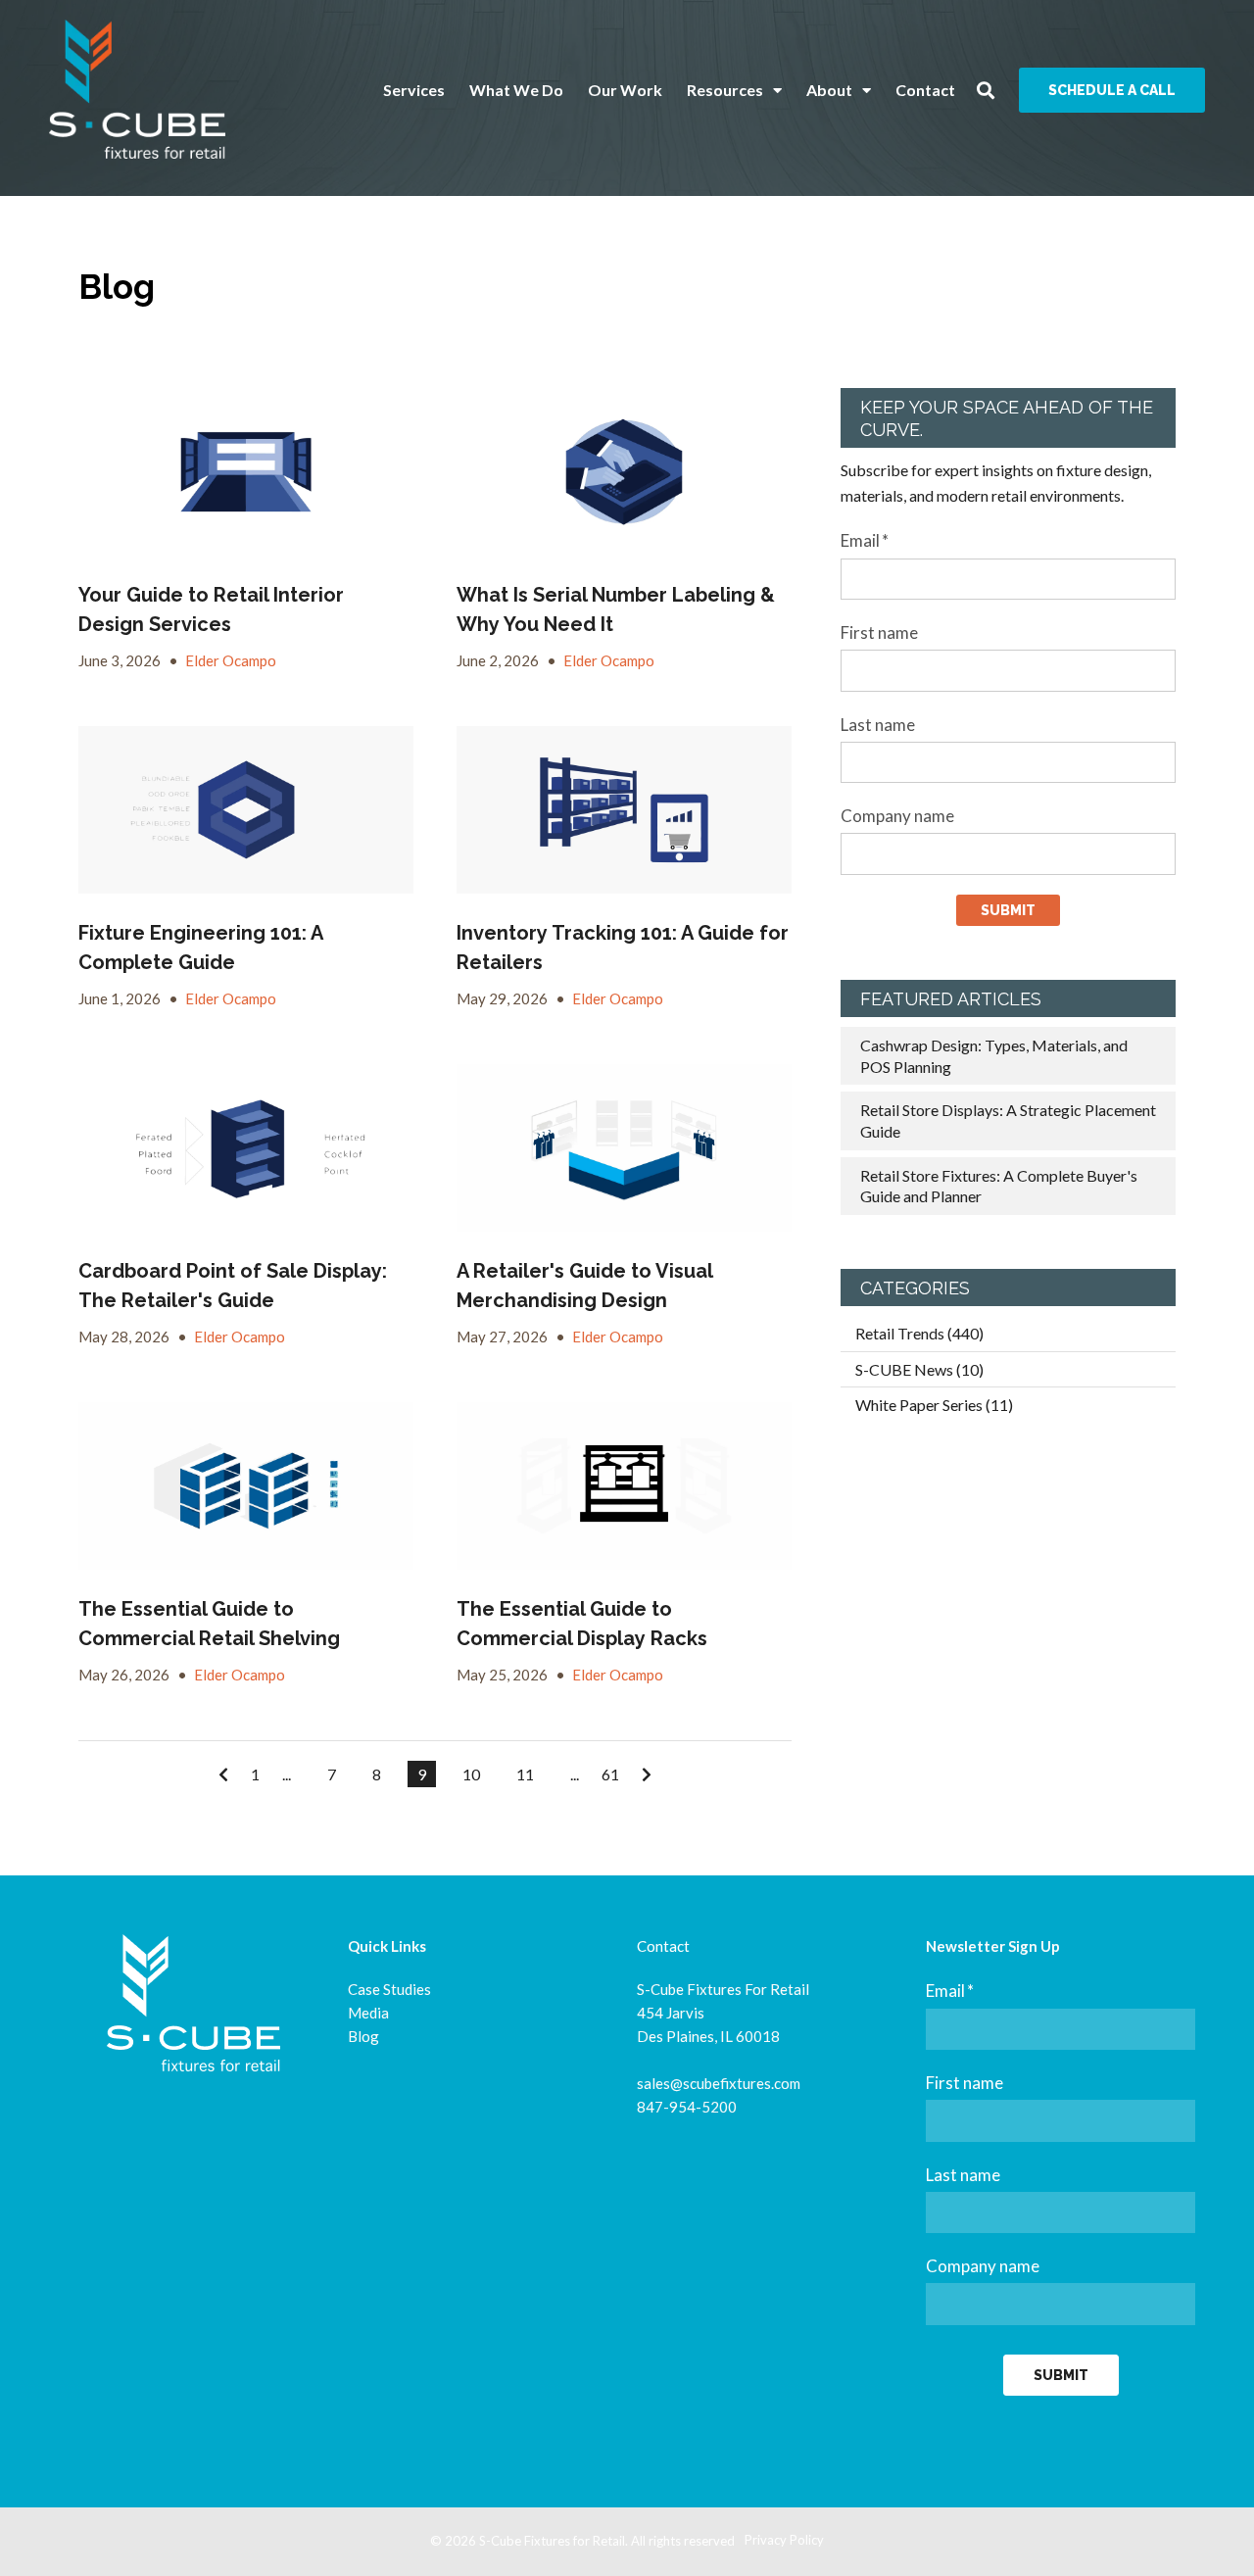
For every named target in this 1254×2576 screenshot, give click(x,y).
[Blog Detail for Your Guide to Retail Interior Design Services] (246, 472)
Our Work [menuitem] (625, 90)
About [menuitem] (829, 90)
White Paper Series (934, 1405)
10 (471, 1774)
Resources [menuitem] (725, 90)
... (287, 1774)
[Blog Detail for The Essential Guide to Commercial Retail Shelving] (246, 1486)
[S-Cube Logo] (137, 90)
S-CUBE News (919, 1369)
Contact (663, 1946)
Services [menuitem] (414, 90)
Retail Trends (919, 1333)
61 (610, 1774)
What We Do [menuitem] (516, 90)
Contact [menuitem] (925, 90)
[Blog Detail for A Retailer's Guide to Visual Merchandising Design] (624, 1148)
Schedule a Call (1112, 90)
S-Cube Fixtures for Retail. (554, 2541)
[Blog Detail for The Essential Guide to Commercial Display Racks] (624, 1486)
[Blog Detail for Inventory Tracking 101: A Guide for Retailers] (624, 810)
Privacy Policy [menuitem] (784, 2540)
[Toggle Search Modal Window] (986, 91)
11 (525, 1774)
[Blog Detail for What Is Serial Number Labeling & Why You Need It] (624, 472)
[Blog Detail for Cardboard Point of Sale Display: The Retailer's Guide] (246, 1148)
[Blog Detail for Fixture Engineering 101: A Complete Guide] (246, 810)
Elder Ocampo (231, 660)
